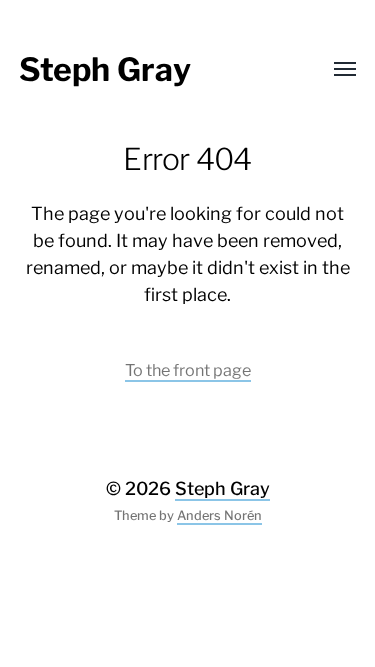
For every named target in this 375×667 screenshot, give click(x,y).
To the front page (188, 370)
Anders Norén (219, 515)
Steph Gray (105, 69)
